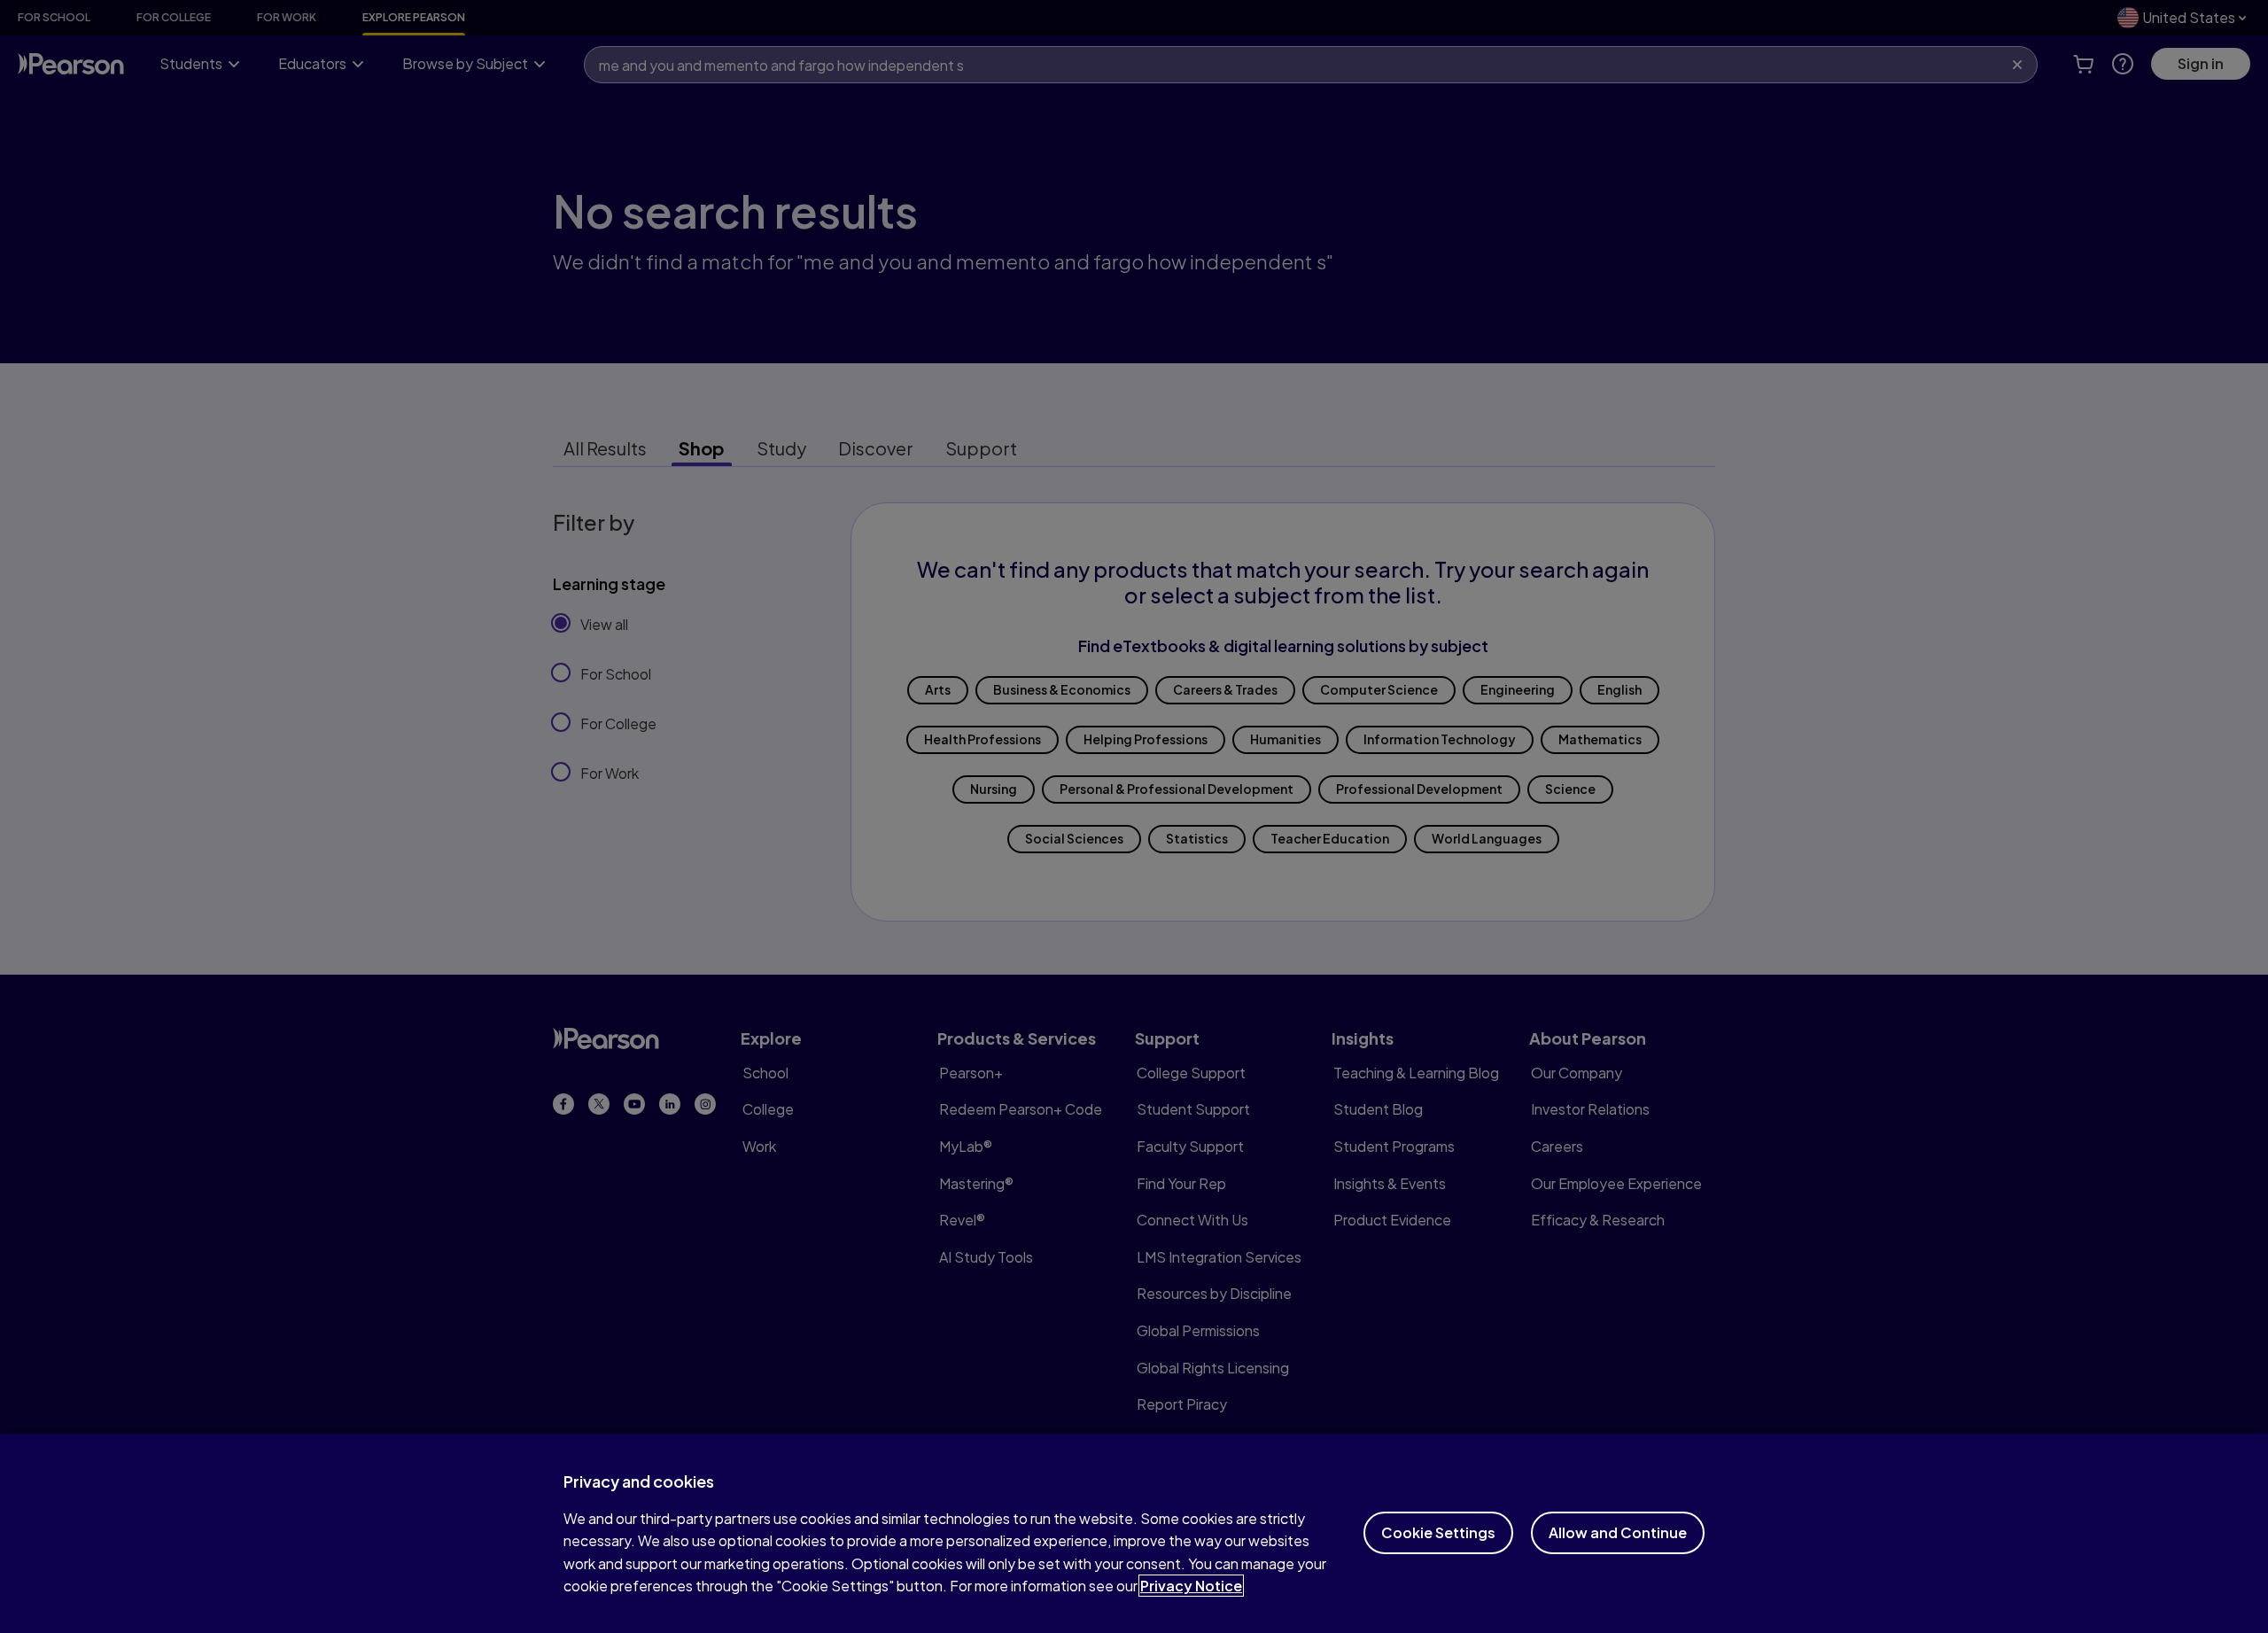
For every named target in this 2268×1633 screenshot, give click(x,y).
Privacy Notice (1191, 1586)
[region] (1134, 1533)
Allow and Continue (1618, 1532)
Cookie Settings (1438, 1532)
